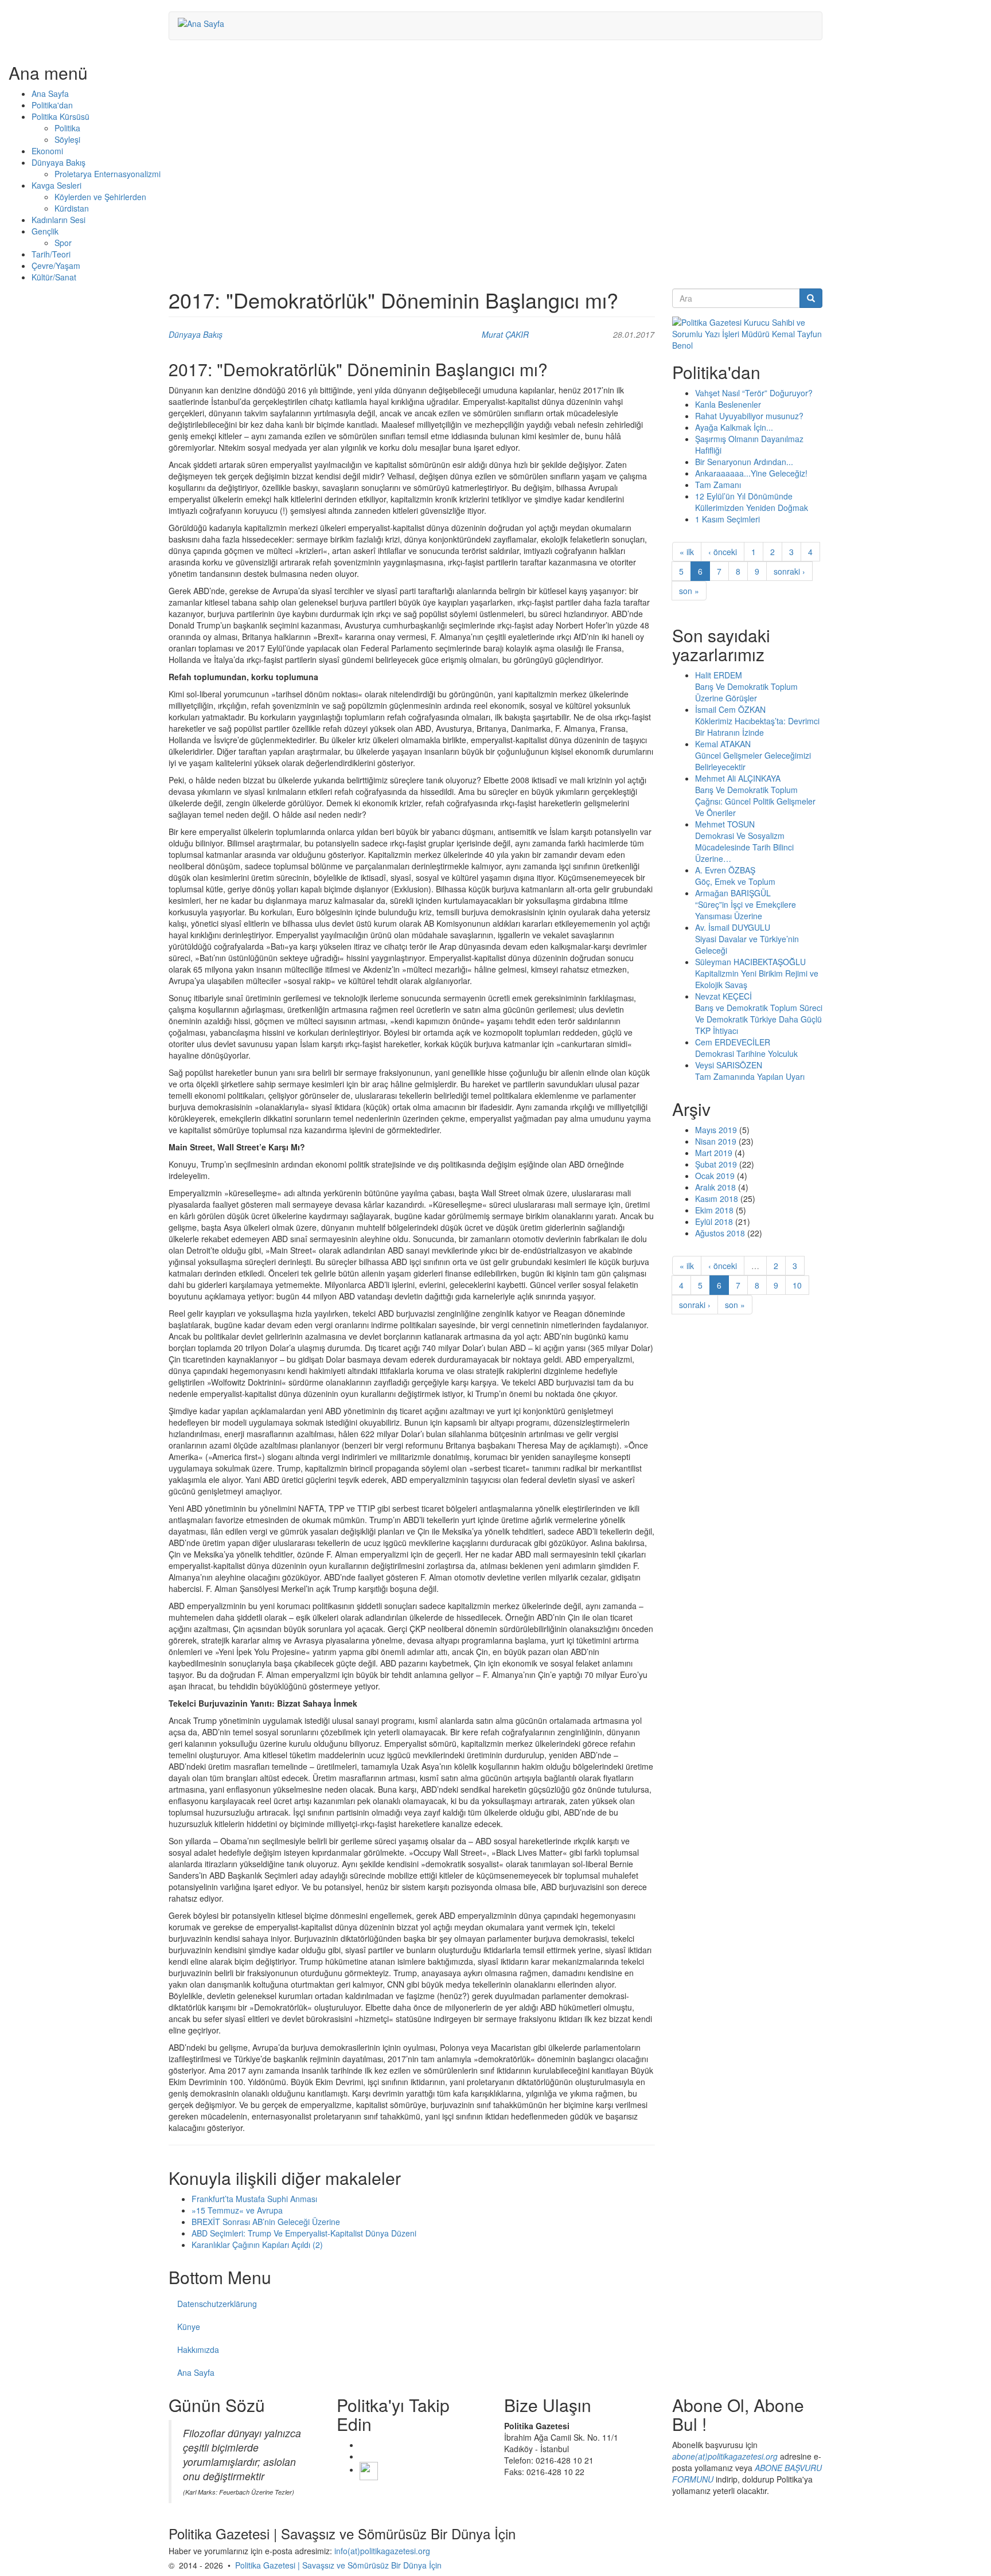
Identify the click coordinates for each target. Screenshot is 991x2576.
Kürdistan (72, 208)
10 (797, 1285)
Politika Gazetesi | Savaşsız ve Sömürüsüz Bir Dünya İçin (338, 2565)
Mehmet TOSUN (725, 824)
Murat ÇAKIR (505, 334)
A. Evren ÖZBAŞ (725, 870)
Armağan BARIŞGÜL (733, 893)
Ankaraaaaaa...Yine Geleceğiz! (751, 473)
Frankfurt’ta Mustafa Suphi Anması (254, 2199)
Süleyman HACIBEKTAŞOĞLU (750, 962)
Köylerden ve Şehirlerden (100, 197)
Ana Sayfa (50, 93)
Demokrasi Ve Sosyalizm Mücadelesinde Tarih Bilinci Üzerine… (744, 847)
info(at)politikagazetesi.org (382, 2551)
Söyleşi (67, 139)
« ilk (687, 552)
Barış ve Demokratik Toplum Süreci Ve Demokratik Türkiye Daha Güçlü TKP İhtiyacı (759, 1019)
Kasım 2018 (717, 1199)
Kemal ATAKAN (723, 744)
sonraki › (789, 571)
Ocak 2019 (715, 1176)
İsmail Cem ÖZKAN (730, 709)
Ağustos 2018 (720, 1233)
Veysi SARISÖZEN (729, 1065)
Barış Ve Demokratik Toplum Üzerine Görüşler (746, 692)
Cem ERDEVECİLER (733, 1042)
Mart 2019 (714, 1153)
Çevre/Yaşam (56, 266)
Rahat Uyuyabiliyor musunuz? (749, 416)
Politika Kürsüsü (61, 116)
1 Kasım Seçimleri (727, 519)
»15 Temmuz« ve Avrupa (237, 2210)
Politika (67, 128)
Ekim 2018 (714, 1210)
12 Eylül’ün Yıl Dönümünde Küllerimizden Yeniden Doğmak (752, 502)
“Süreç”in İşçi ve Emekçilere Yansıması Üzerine (746, 910)
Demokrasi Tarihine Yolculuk (746, 1053)
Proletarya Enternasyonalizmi (108, 174)
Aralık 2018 (715, 1187)
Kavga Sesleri (56, 185)
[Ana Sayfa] (205, 23)
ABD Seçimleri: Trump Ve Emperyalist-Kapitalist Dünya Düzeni (304, 2233)
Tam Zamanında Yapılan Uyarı (750, 1076)
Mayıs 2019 (716, 1130)
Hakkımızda (198, 2349)
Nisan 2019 (716, 1141)
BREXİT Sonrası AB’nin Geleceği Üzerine (266, 2222)
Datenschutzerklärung (217, 2304)
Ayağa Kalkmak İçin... (734, 427)
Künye (189, 2327)
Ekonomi (47, 151)
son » (689, 591)
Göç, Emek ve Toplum (735, 881)
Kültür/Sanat (54, 277)
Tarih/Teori (51, 254)
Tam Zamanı (718, 485)
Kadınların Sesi (58, 220)
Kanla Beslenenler (728, 404)
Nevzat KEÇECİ (723, 996)
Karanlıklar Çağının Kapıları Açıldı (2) (257, 2245)
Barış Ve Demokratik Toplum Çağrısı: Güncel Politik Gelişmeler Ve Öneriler (755, 801)
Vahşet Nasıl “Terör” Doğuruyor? (754, 393)
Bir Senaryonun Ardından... (744, 462)
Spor (63, 243)
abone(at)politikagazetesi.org (725, 2456)
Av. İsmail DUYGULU (733, 927)
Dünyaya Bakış (58, 162)
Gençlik (45, 231)
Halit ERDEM (719, 675)
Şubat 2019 (716, 1164)
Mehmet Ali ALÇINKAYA (738, 778)
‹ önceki (723, 552)
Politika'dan (52, 105)
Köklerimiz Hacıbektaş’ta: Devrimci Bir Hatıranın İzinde (757, 727)
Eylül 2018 (714, 1221)
